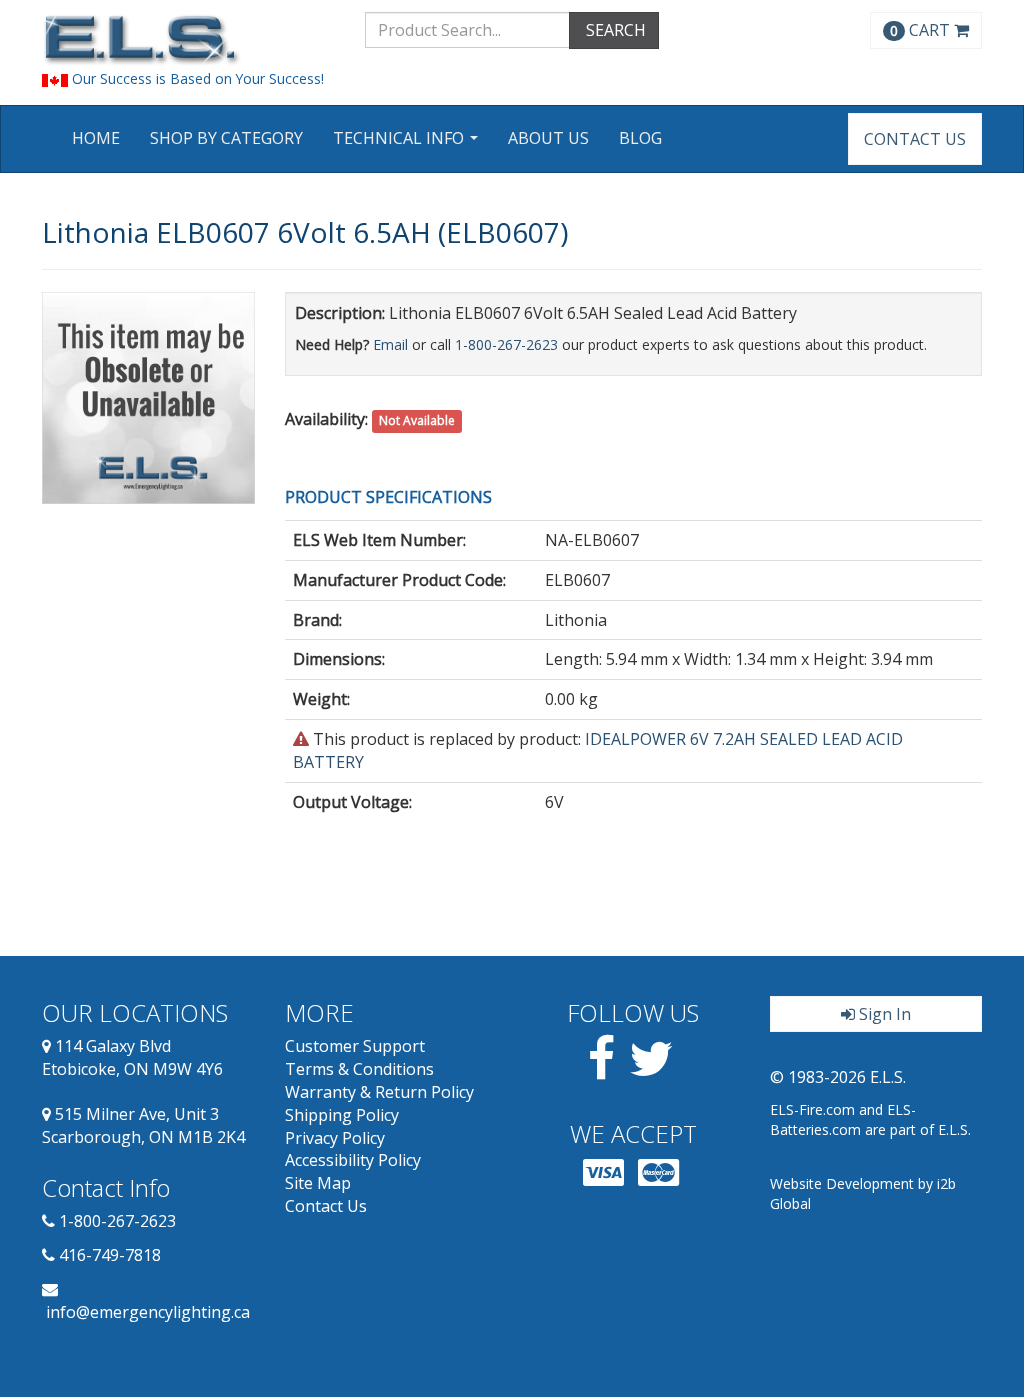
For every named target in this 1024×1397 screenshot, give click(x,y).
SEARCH (614, 30)
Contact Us (915, 139)
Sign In (883, 1014)
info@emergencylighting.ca (148, 1312)
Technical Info (408, 144)
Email (390, 344)
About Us (548, 138)
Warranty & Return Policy (379, 1092)
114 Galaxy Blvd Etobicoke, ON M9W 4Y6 (132, 1057)
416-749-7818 (110, 1255)
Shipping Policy (342, 1115)
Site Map (318, 1183)
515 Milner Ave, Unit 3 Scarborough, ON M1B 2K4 (143, 1125)
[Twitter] (651, 1070)
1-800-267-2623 (506, 344)
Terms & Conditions (359, 1069)
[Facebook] (601, 1070)
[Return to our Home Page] (188, 39)
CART (922, 30)
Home (96, 138)
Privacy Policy (335, 1138)
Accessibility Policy (353, 1160)
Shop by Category (226, 138)
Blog (640, 138)
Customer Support (355, 1046)
